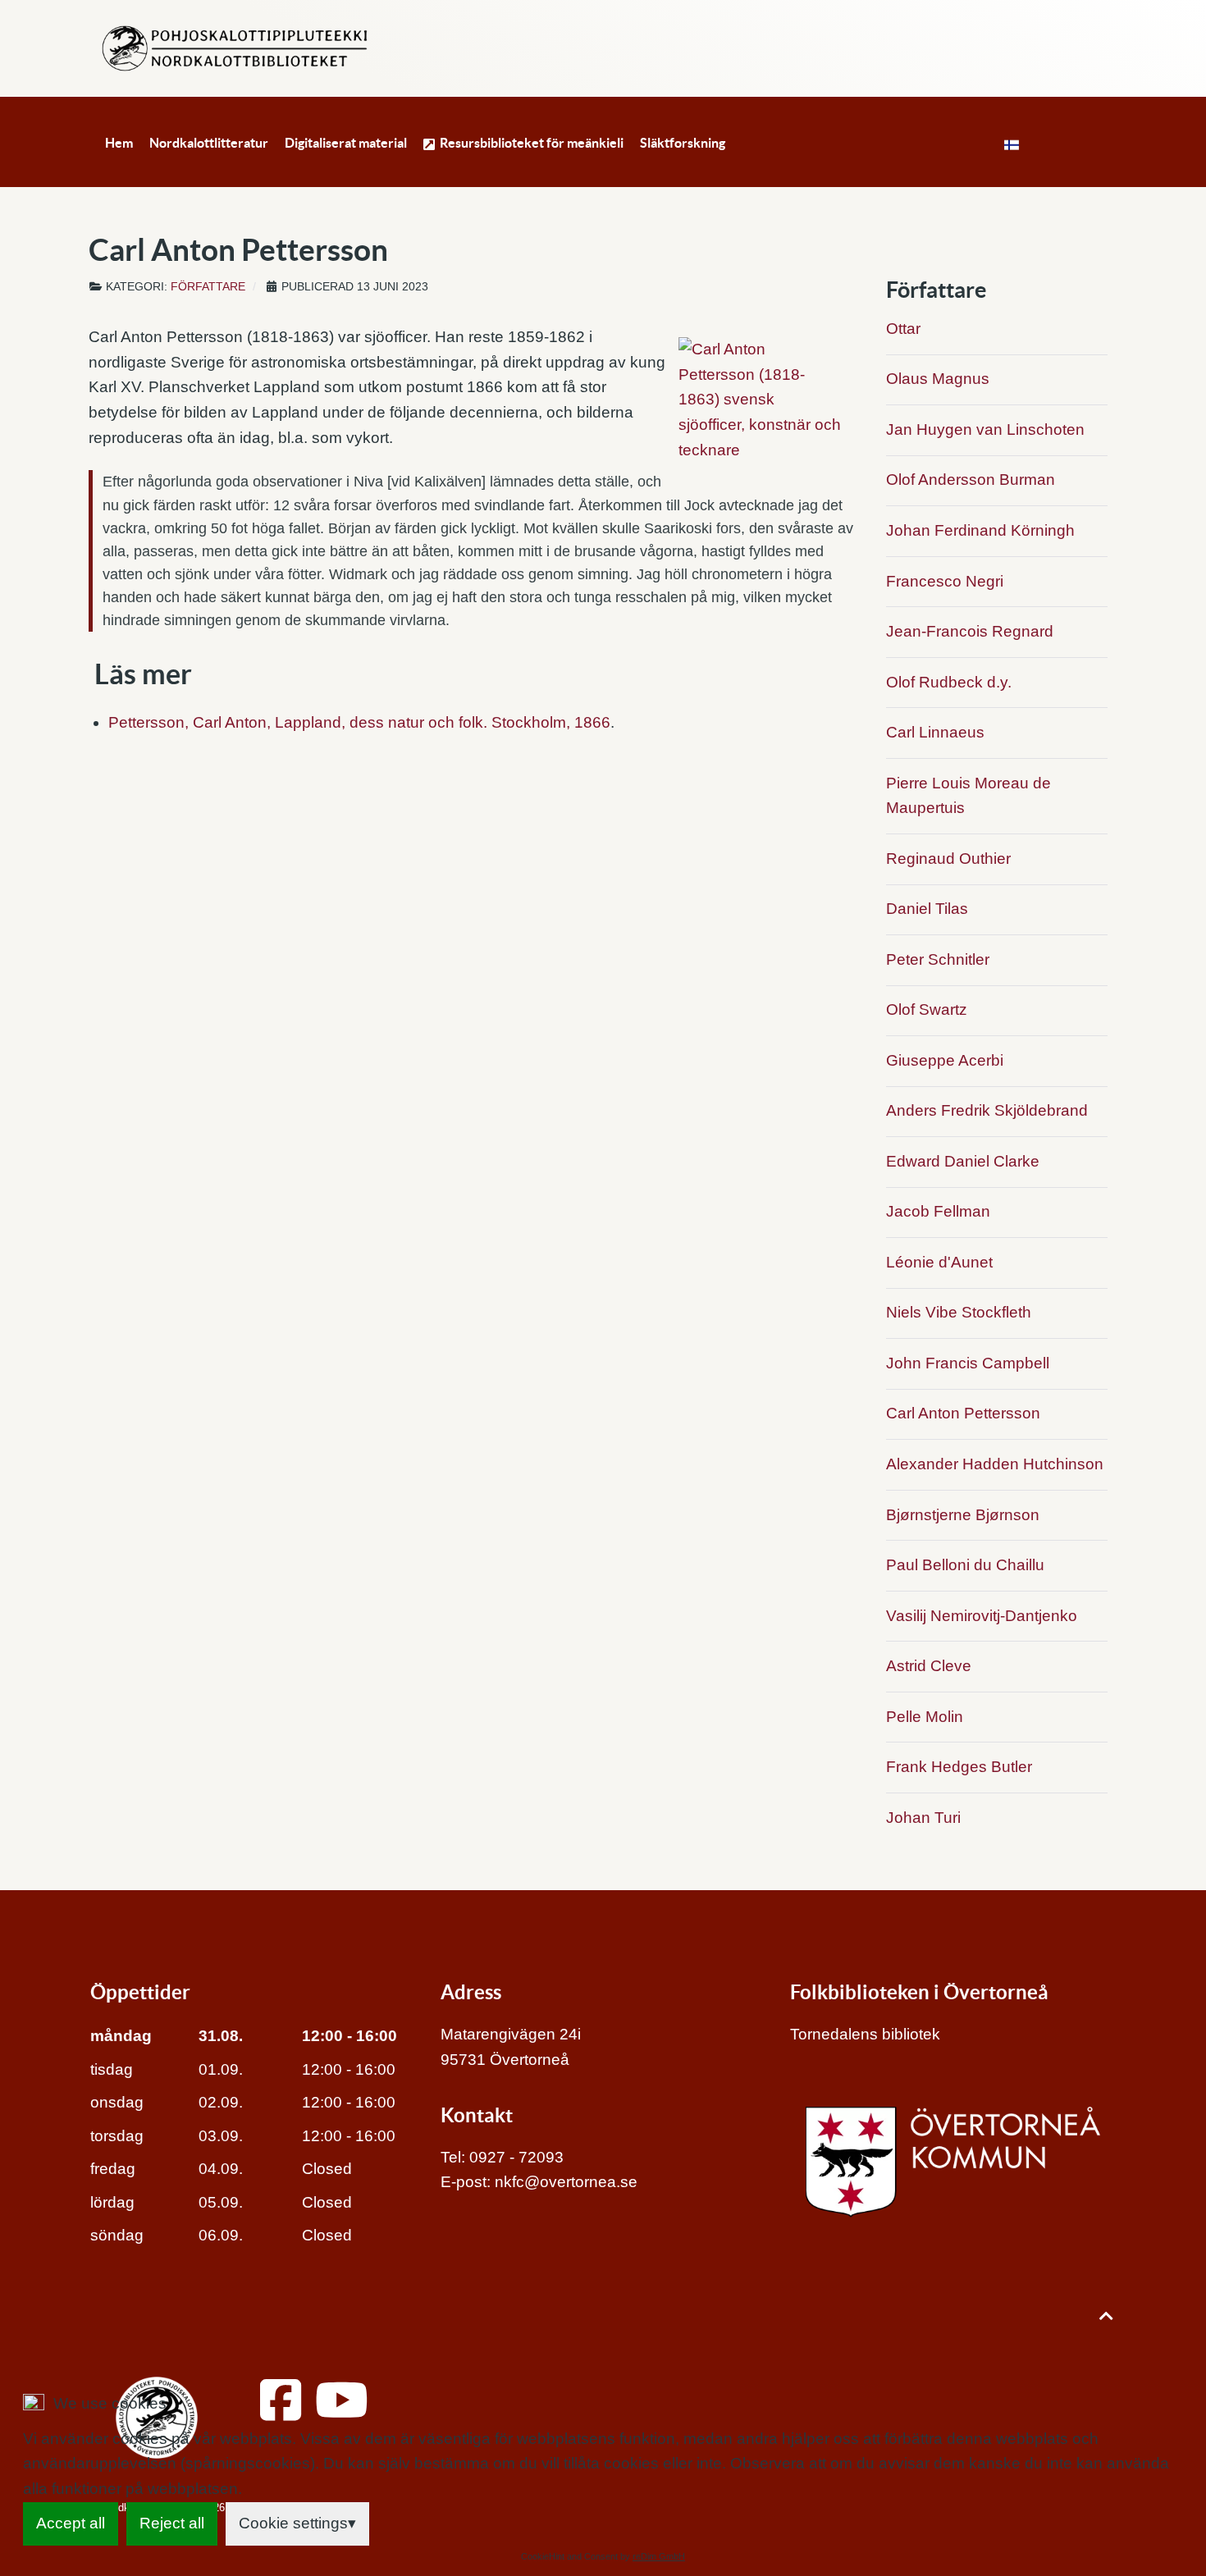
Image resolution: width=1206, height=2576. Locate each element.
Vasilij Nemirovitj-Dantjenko (982, 1616)
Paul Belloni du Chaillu (965, 1565)
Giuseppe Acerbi (945, 1060)
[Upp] (1106, 2316)
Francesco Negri (945, 581)
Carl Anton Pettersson (963, 1413)
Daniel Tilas (927, 909)
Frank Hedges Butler (959, 1767)
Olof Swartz (927, 1009)
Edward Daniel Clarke (963, 1161)
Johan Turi (923, 1818)
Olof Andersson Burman (971, 480)
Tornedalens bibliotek (865, 2034)
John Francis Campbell (968, 1363)
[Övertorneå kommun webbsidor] (953, 2161)
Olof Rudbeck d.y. (949, 682)
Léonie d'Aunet (939, 1262)
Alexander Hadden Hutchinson (995, 1464)
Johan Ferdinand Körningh (980, 530)
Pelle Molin (925, 1717)
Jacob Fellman (938, 1211)
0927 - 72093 (516, 2157)
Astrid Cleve (929, 1666)
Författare (208, 287)
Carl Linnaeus (935, 732)
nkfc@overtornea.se (566, 2182)
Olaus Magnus (938, 379)
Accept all (71, 2523)
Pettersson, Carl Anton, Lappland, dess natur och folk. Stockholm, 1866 (359, 722)
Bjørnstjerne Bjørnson (963, 1515)
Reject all (172, 2523)
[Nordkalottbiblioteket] (235, 47)
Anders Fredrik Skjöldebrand (987, 1110)
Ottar (903, 329)
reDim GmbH (659, 2556)
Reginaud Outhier (948, 859)
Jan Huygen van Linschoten (985, 429)
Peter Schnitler (938, 959)
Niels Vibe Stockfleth (959, 1312)
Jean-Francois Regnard (970, 631)
